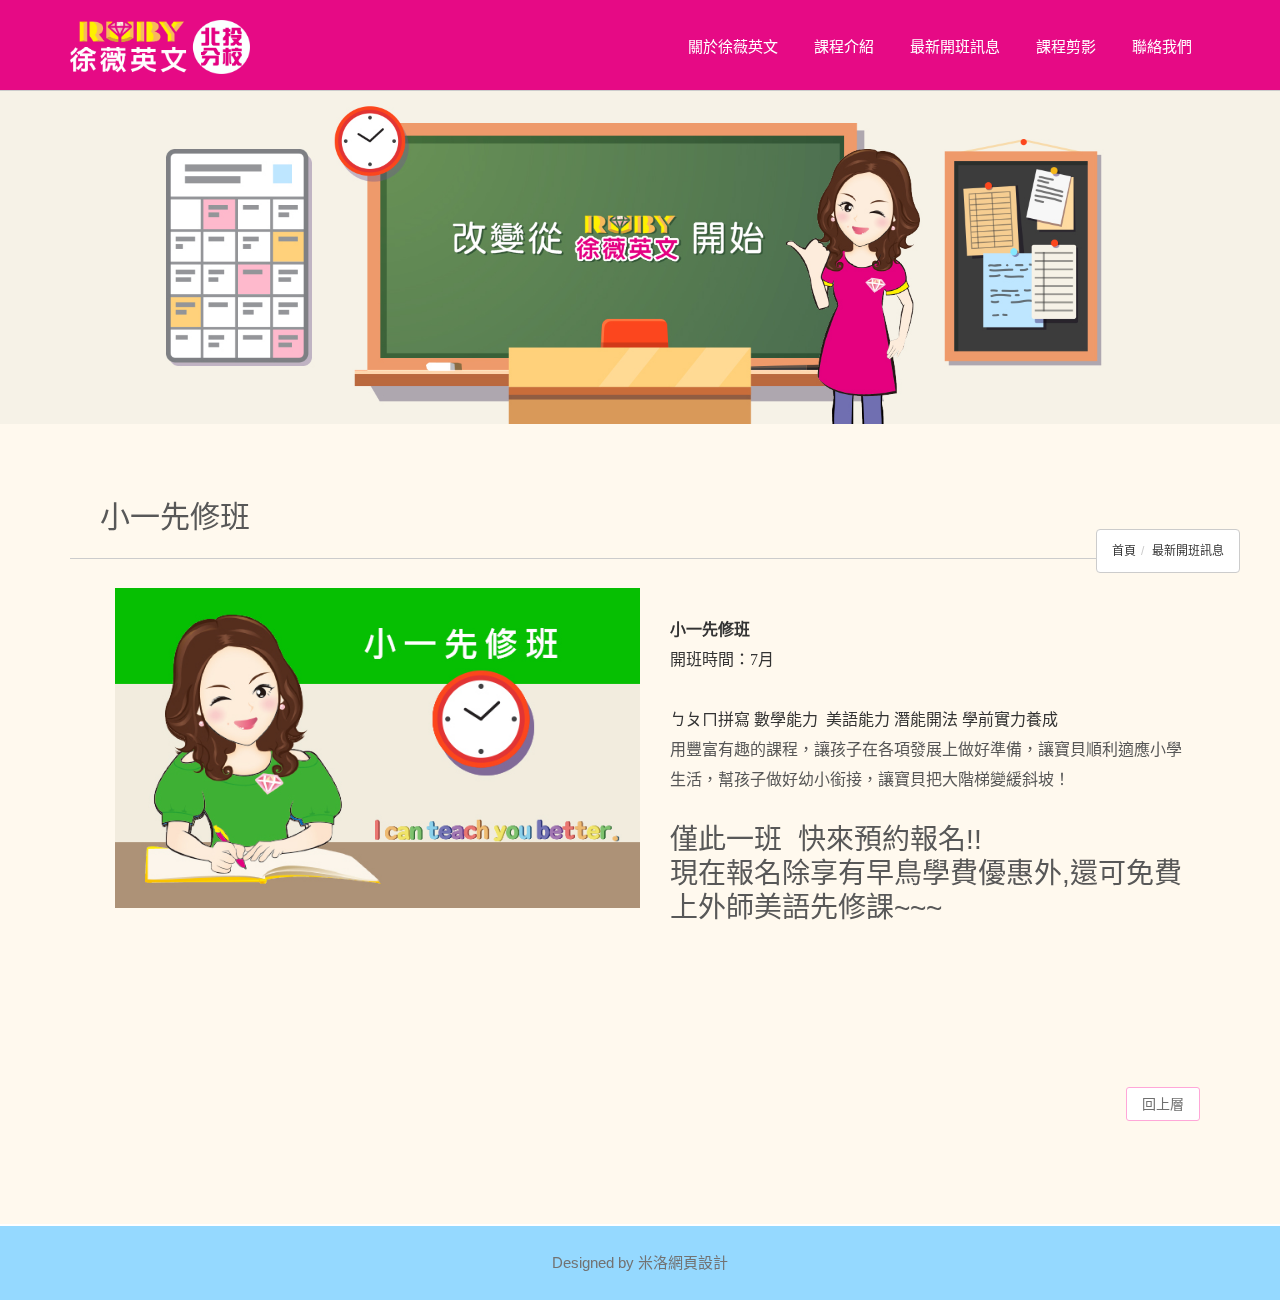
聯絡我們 (1162, 46)
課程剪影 (1066, 46)
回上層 (1163, 1104)
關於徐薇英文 (733, 46)
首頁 (1124, 551)
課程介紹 (844, 46)
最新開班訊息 (955, 46)
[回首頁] (160, 47)
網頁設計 (698, 1262)
